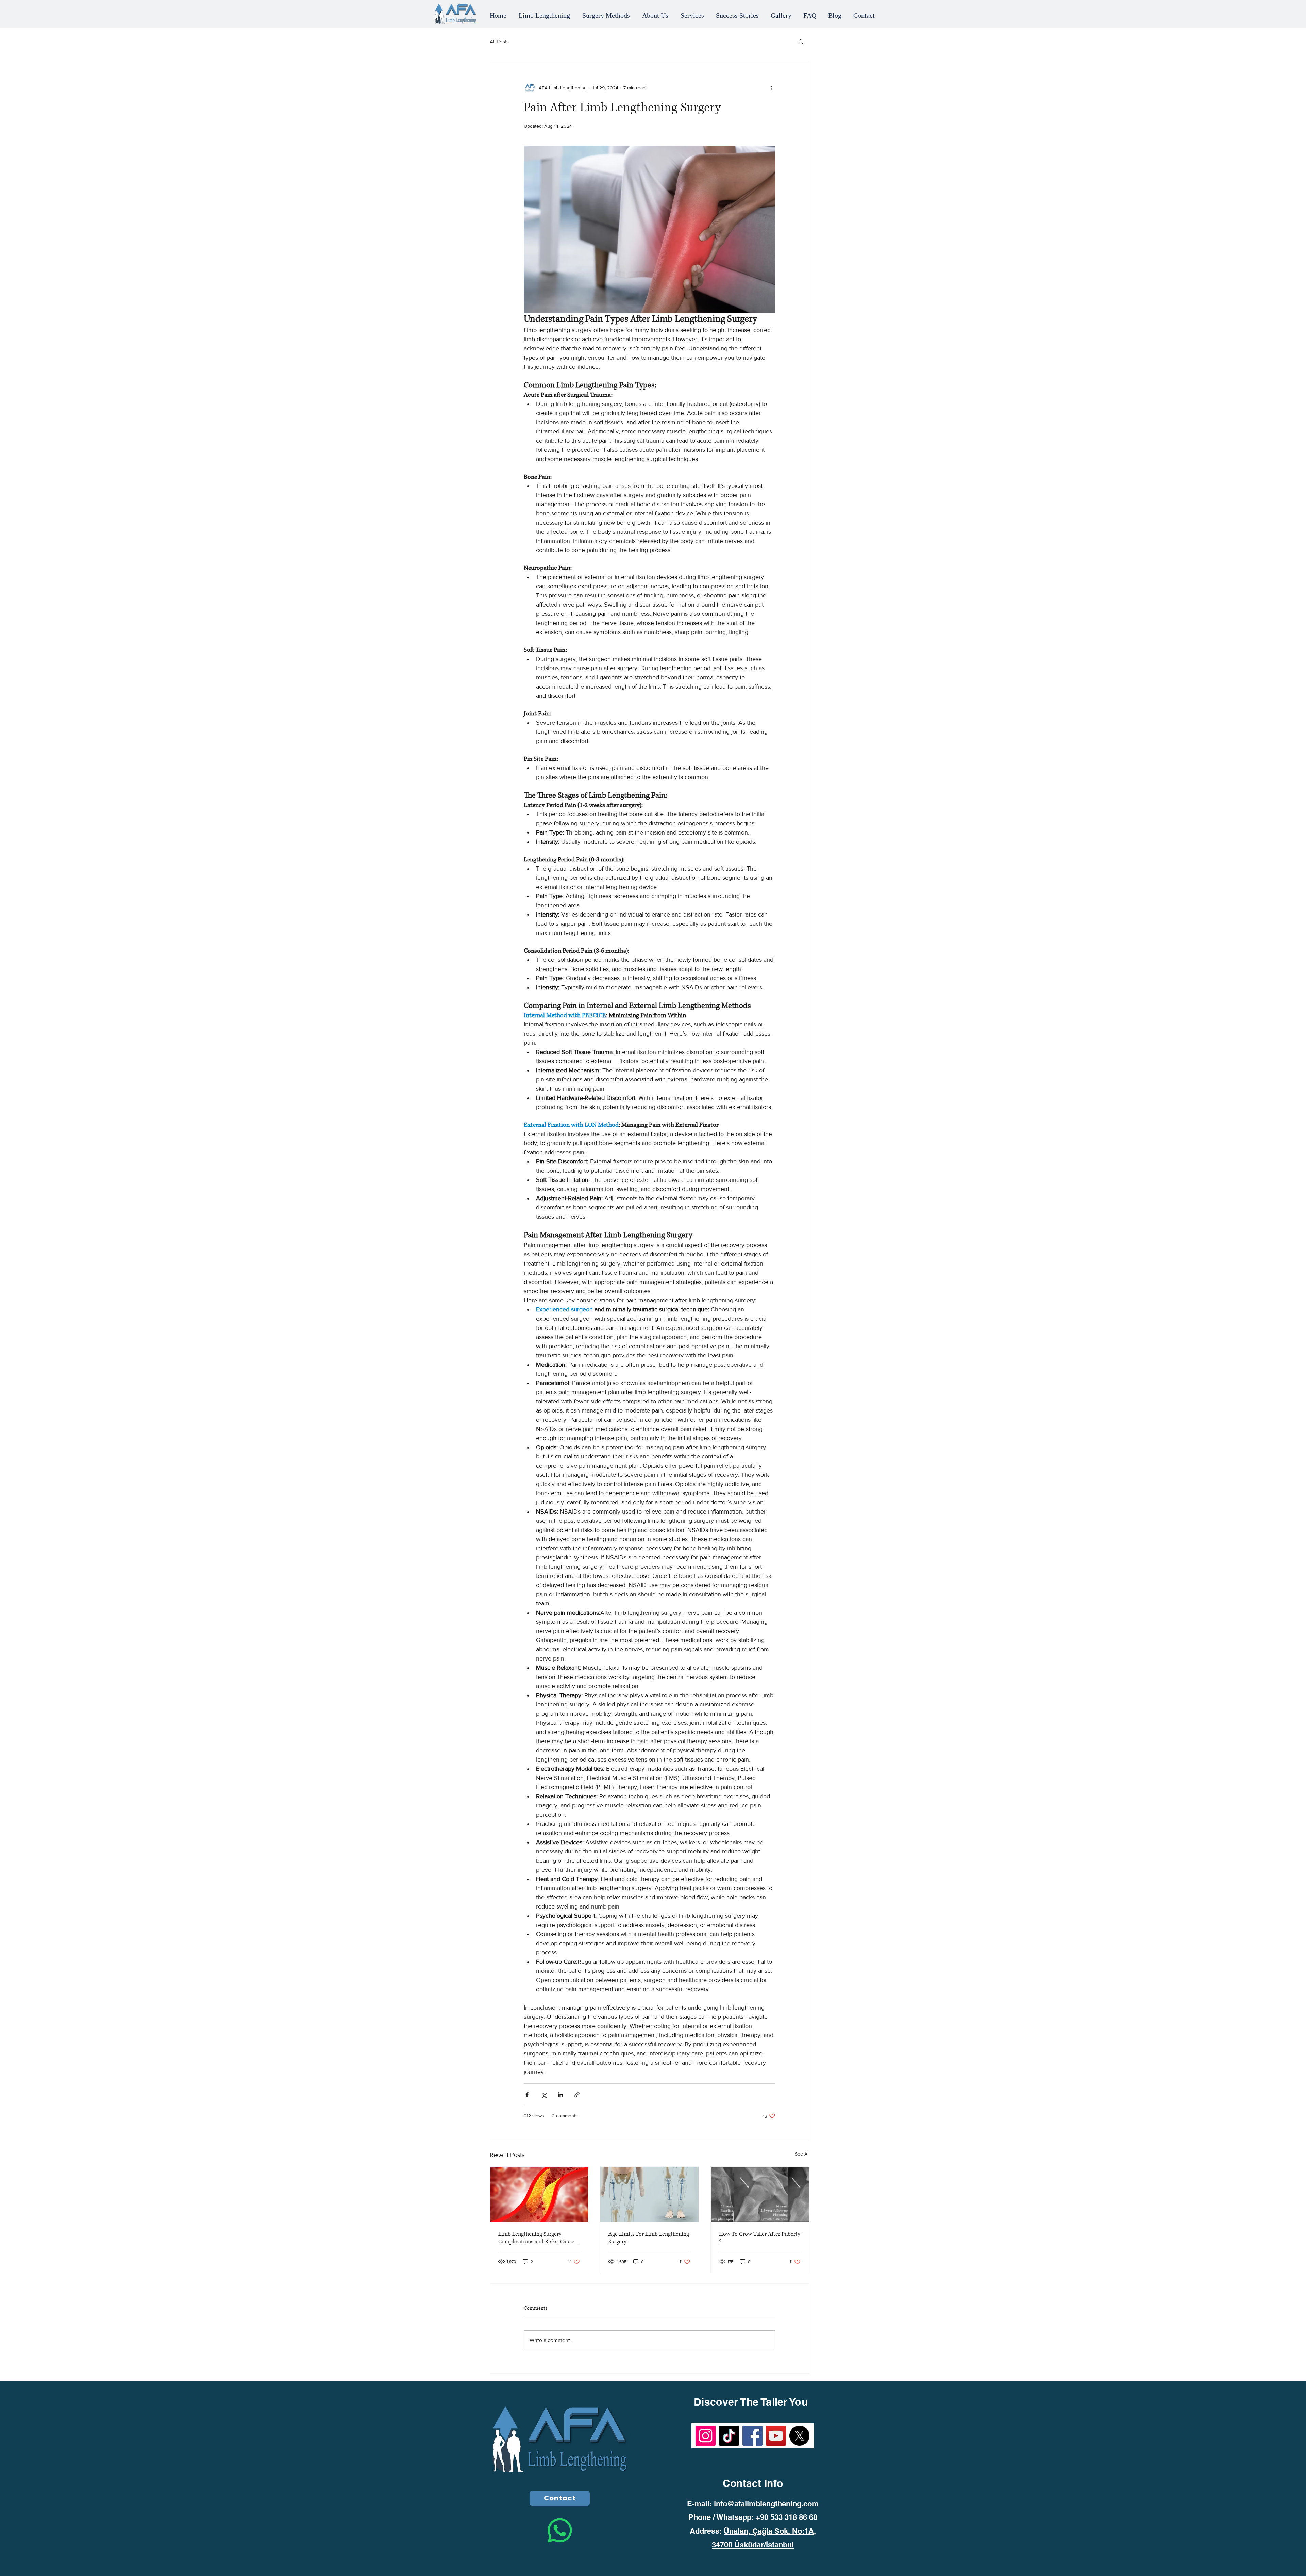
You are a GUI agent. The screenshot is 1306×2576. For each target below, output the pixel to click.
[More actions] (771, 88)
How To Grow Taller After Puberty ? (760, 2238)
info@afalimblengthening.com (766, 2504)
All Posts (499, 41)
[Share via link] (577, 2095)
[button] (801, 41)
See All (802, 2154)
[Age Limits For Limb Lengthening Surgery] (649, 2194)
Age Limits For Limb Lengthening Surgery (649, 2238)
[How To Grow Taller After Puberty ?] (760, 2194)
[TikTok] (729, 2436)
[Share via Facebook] (527, 2095)
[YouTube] (776, 2436)
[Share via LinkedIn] (560, 2095)
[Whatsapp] (560, 2530)
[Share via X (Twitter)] (544, 2095)
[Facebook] (752, 2436)
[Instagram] (706, 2436)
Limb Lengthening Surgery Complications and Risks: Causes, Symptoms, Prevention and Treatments (538, 2238)
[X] (799, 2436)
